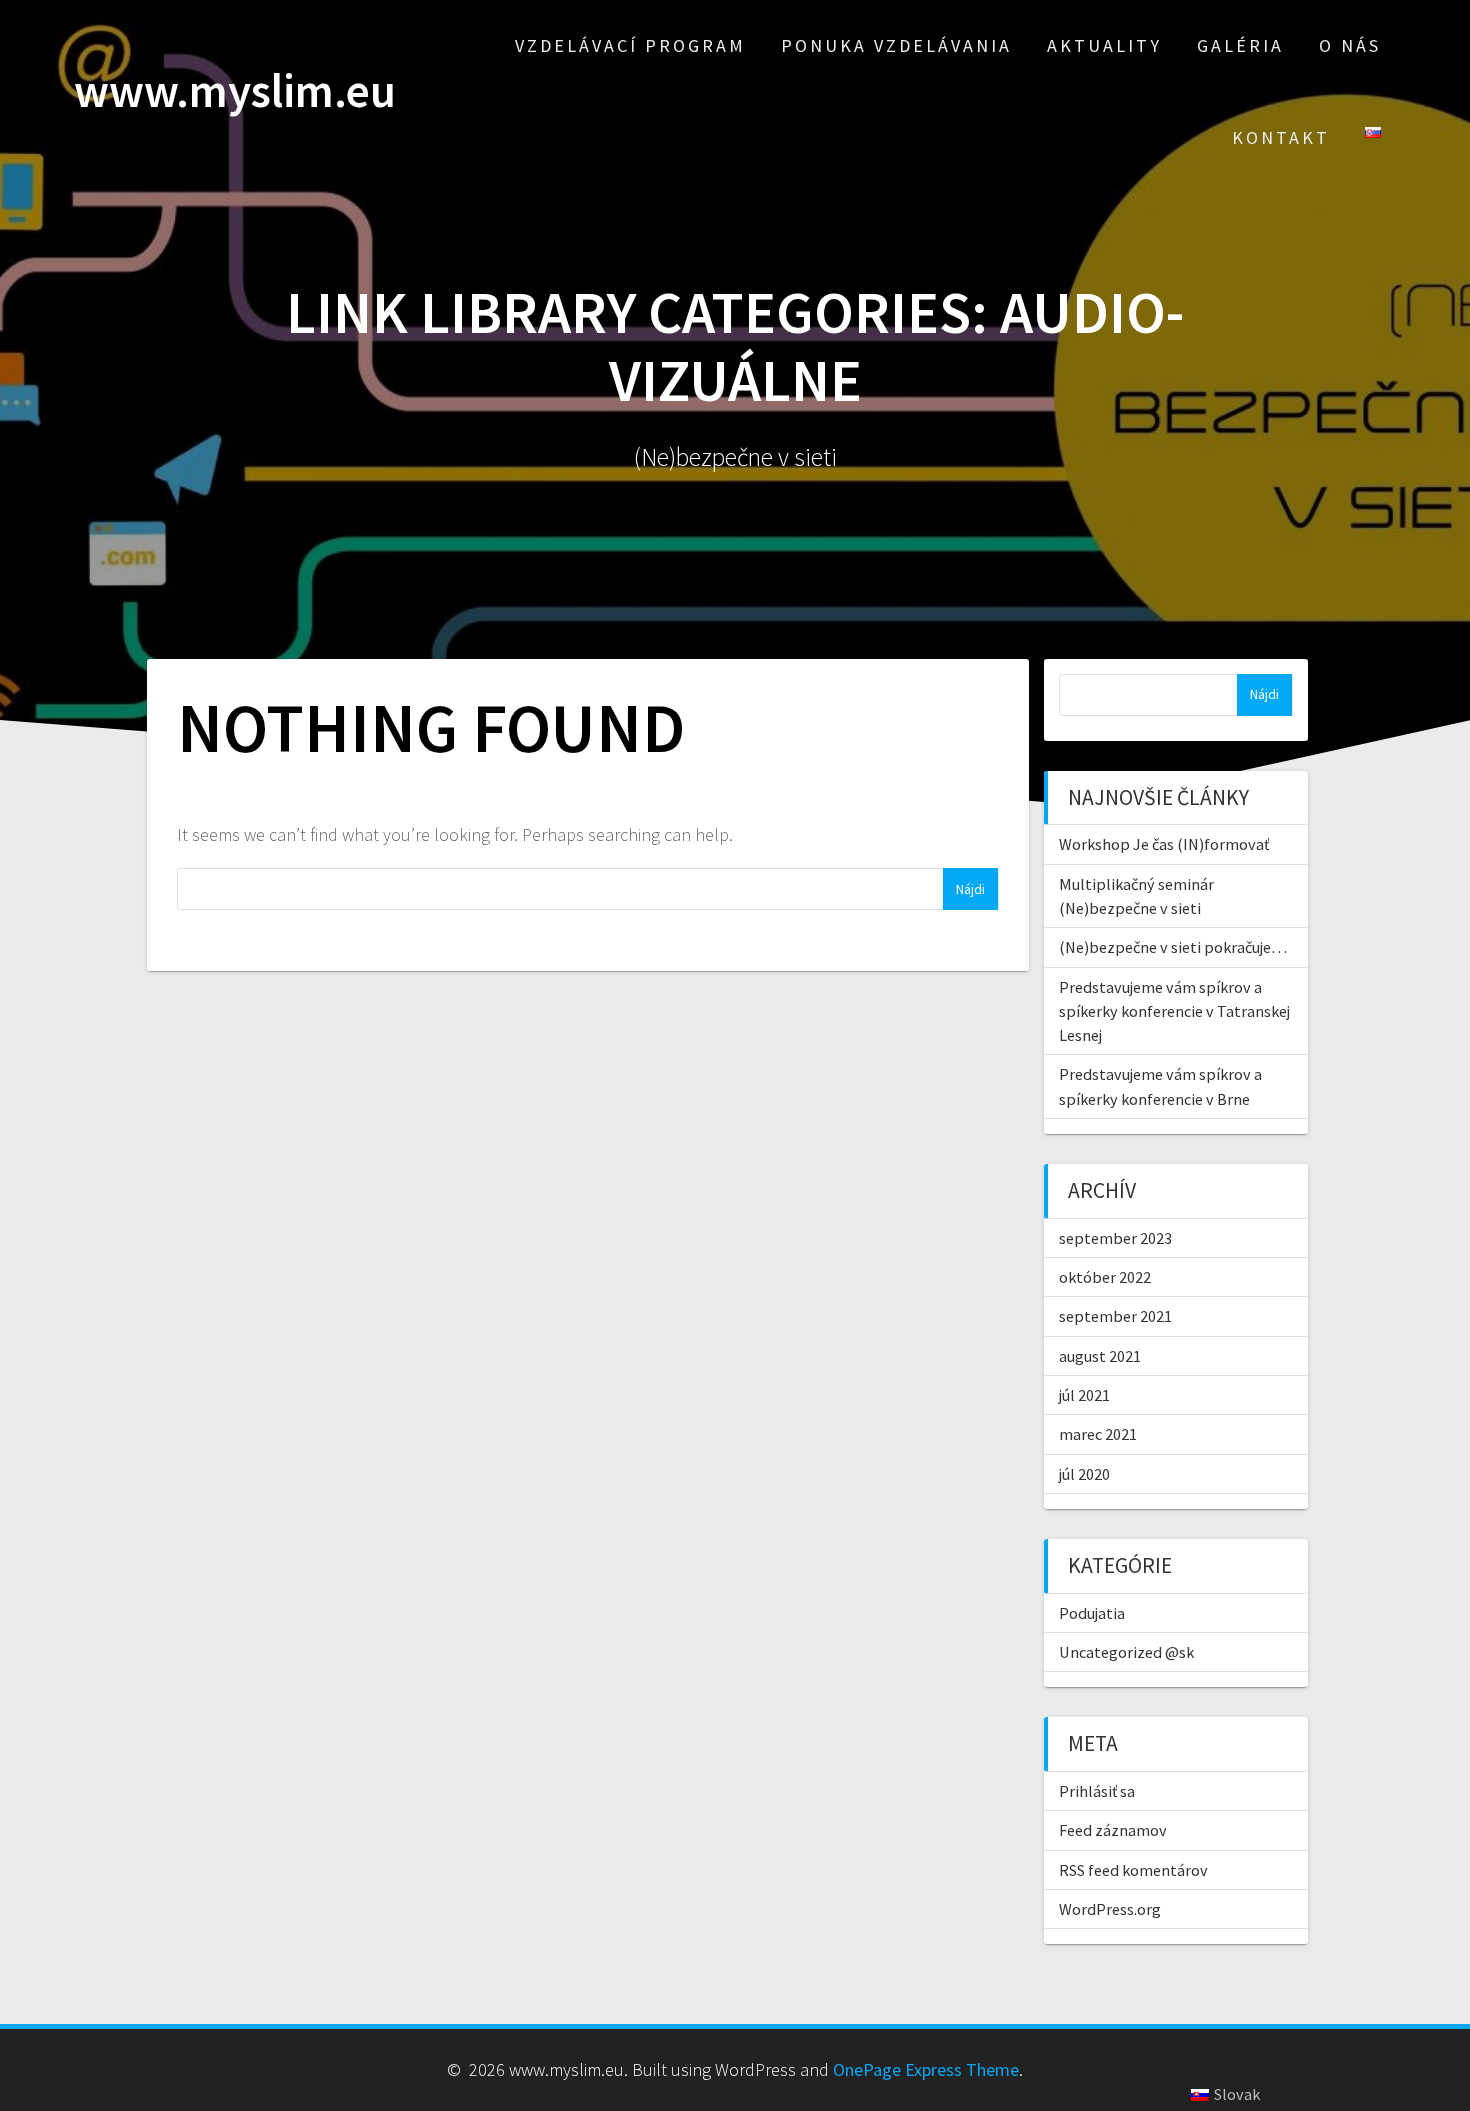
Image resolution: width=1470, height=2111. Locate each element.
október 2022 (1105, 1277)
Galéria (1240, 45)
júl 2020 (1084, 1474)
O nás (1350, 45)
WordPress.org (1110, 1909)
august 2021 (1100, 1356)
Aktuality (1104, 45)
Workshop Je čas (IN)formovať (1164, 844)
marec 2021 (1098, 1434)
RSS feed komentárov (1133, 1870)
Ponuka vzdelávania (896, 45)
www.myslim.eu (235, 91)
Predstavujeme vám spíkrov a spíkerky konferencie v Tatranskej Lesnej (1174, 1011)
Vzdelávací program (630, 45)
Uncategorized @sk (1126, 1652)
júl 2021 (1084, 1395)
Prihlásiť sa (1097, 1791)
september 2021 (1115, 1316)
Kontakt (1281, 137)
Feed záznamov (1113, 1830)
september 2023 (1115, 1238)
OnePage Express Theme (926, 2069)
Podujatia (1092, 1613)
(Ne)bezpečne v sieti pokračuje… (1173, 947)
